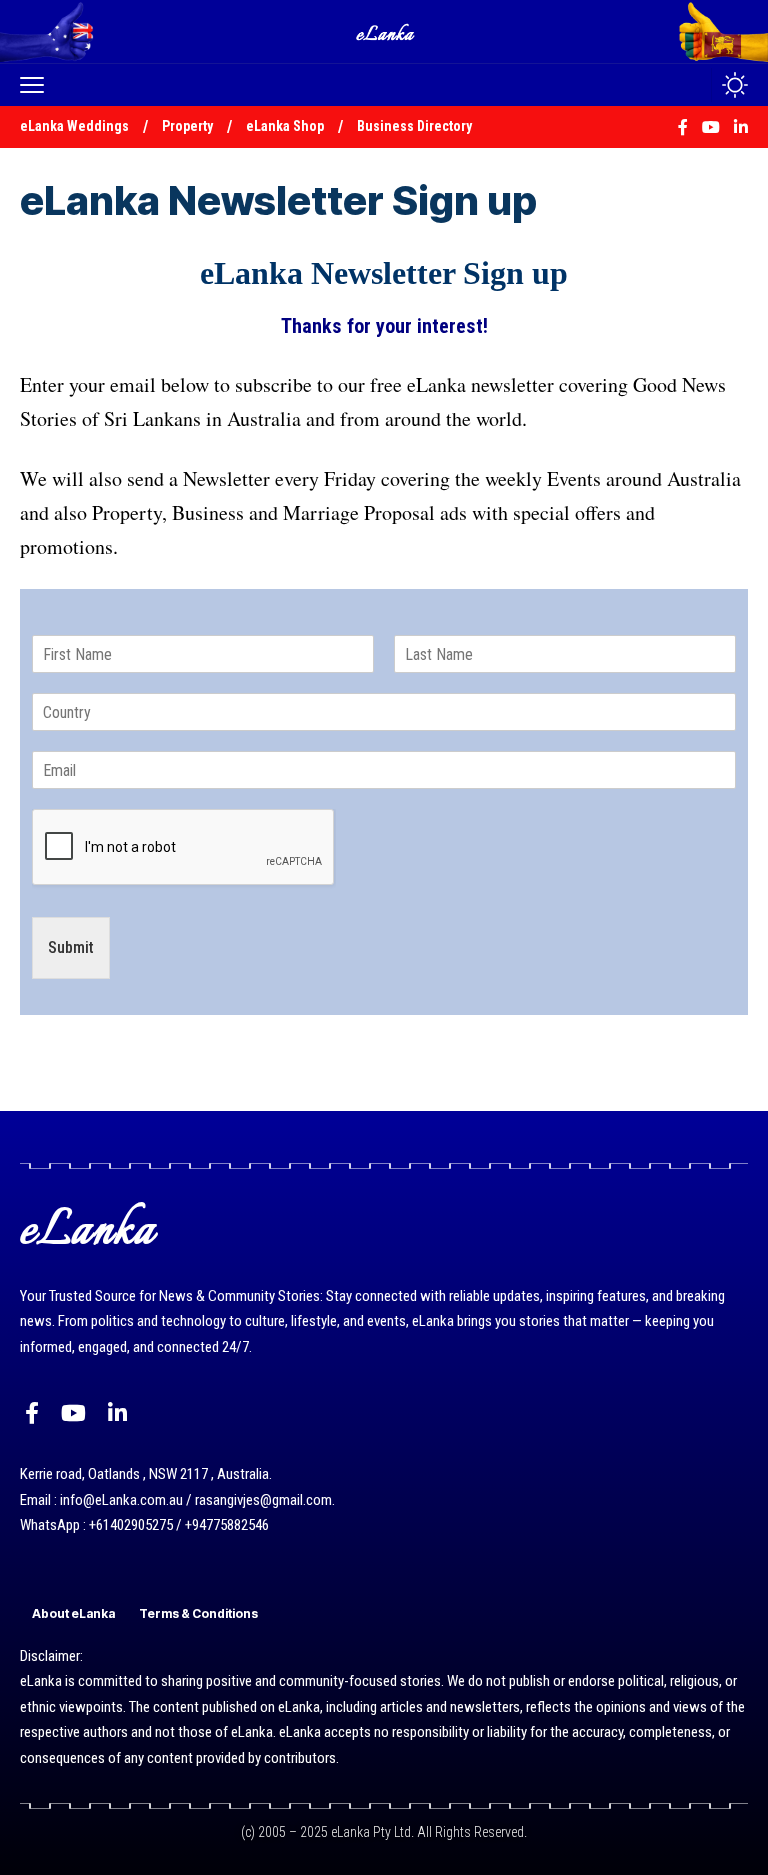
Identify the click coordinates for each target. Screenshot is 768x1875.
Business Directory (414, 126)
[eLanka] (386, 31)
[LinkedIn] (117, 1413)
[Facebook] (32, 1413)
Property (187, 126)
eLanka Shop (285, 126)
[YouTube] (73, 1413)
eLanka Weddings (74, 126)
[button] (37, 85)
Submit (71, 947)
